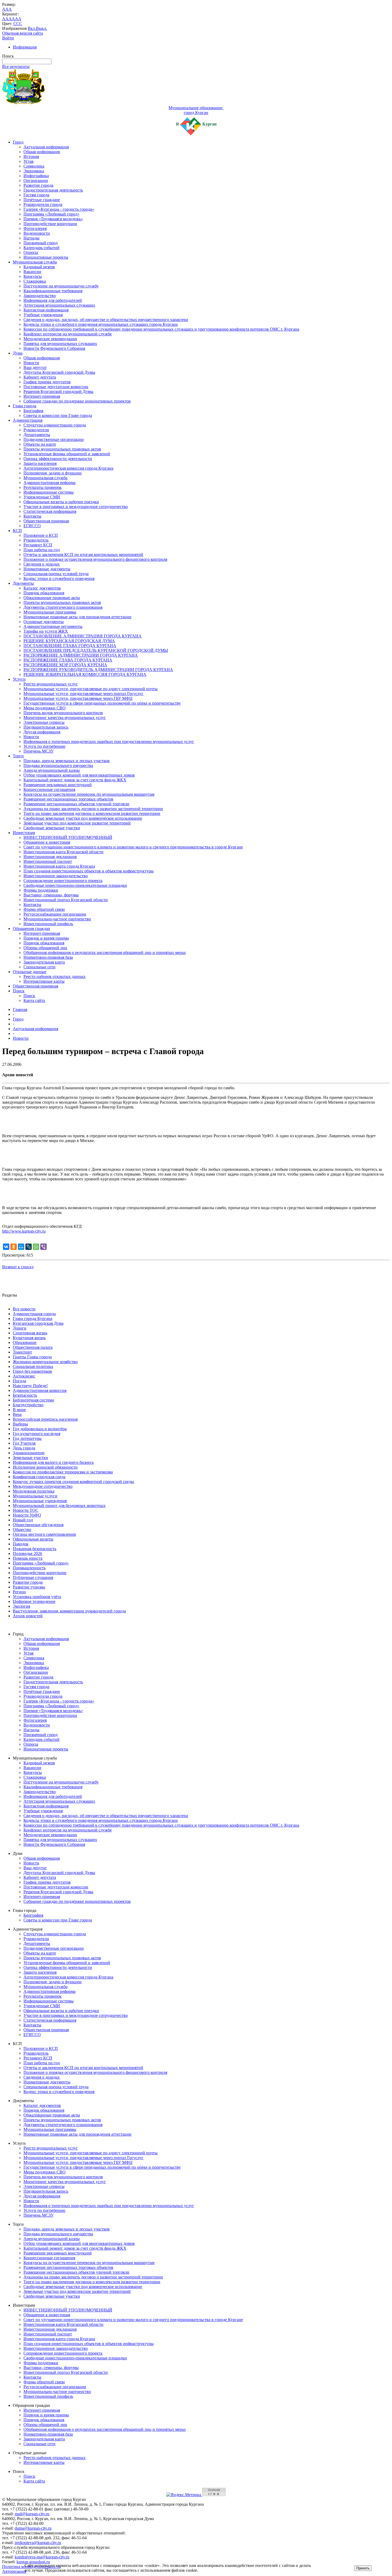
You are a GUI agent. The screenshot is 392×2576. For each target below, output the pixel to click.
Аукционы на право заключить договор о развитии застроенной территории (93, 809)
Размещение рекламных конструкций (58, 785)
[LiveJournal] (29, 1247)
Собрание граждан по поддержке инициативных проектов (77, 401)
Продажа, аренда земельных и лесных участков (67, 761)
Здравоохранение (29, 1453)
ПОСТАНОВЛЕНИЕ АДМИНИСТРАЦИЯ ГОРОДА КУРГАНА (83, 636)
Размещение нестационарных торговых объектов (68, 799)
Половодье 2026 (27, 1553)
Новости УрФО (27, 1515)
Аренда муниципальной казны (52, 770)
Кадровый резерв (39, 267)
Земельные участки (30, 1458)
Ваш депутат (35, 367)
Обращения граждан (31, 929)
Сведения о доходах (42, 564)
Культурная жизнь (29, 1338)
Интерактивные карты (44, 981)
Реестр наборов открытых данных (55, 976)
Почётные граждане (42, 200)
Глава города (25, 406)
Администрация (28, 420)
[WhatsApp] (36, 1247)
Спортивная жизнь (30, 1333)
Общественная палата (33, 1347)
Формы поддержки (41, 890)
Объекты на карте (40, 444)
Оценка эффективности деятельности (58, 459)
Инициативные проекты (46, 257)
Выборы (20, 1424)
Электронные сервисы (44, 722)
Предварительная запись (46, 727)
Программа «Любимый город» (51, 214)
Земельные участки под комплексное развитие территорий (77, 823)
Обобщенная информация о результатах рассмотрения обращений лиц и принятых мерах (105, 952)
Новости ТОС (26, 1510)
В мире (19, 1410)
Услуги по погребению (44, 746)
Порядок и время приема (46, 938)
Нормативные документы (47, 569)
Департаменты (37, 435)
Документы (23, 583)
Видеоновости (37, 233)
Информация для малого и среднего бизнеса (53, 1462)
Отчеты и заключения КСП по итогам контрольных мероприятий (83, 554)
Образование (25, 1342)
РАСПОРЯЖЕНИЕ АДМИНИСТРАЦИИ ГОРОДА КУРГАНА (81, 655)
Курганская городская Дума (38, 1323)
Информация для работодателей (53, 300)
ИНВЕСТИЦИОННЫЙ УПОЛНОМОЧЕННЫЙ (68, 837)
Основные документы (44, 622)
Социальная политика (33, 1366)
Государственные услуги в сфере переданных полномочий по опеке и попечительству (102, 703)
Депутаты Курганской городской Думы (59, 372)
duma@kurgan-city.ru (33, 2528)
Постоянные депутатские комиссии (56, 387)
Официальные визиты (33, 1539)
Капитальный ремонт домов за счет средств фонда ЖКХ (75, 780)
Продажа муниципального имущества (58, 765)
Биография (33, 411)
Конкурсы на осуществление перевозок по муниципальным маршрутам (89, 794)
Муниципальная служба (35, 262)
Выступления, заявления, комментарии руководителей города (69, 1611)
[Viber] (43, 1247)
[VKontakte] (6, 1247)
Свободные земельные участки (52, 828)
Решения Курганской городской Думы (58, 391)
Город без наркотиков (32, 1371)
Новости (31, 363)
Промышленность (29, 1568)
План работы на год (42, 550)
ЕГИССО (32, 526)
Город (18, 142)
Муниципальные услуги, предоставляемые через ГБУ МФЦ (78, 698)
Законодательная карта (44, 962)
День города (24, 1448)
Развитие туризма (29, 1587)
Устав (29, 161)
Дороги (20, 1328)
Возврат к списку (18, 1267)
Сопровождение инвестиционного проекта (63, 881)
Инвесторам (24, 833)
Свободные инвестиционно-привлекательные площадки (75, 885)
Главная (20, 1009)
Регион (19, 1592)
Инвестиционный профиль (48, 924)
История (31, 157)
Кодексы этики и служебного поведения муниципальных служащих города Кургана (101, 324)
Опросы (31, 252)
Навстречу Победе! (30, 1386)
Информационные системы (49, 492)
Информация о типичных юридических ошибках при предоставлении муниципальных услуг (109, 741)
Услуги (19, 679)
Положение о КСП (41, 535)
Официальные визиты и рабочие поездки (61, 502)
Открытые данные (30, 972)
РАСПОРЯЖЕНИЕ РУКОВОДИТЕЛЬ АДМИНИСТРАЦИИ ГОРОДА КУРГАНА (98, 670)
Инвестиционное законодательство (56, 876)
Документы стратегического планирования (63, 607)
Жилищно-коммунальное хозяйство (45, 1362)
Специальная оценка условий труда (56, 574)
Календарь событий (41, 248)
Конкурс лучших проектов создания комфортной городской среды (73, 1482)
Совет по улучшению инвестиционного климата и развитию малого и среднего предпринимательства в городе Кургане (133, 847)
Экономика (34, 171)
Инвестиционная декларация (50, 857)
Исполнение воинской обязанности (45, 1467)
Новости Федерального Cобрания (54, 348)
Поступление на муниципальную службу (61, 286)
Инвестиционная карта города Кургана (59, 866)
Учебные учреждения (43, 315)
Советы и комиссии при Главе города (58, 415)
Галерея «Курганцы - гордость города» (59, 209)
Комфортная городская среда (39, 1477)
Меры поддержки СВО (45, 708)
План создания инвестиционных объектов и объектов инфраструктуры (89, 871)
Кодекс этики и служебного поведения (59, 578)
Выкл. (42, 28)
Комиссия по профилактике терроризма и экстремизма (63, 1472)
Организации (36, 180)
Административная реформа (49, 483)
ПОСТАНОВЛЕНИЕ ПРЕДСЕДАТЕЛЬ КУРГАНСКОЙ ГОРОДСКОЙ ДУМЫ (96, 650)
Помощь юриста (28, 1558)
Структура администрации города (55, 425)
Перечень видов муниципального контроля (63, 713)
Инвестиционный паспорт (48, 861)
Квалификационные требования (53, 291)
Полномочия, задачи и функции (53, 473)
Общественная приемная (46, 521)
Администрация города (34, 1314)
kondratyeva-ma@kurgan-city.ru (42, 2557)
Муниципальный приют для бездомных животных (59, 1506)
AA (5, 19)
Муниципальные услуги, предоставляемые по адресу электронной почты (91, 689)
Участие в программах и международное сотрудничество (76, 507)
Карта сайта (34, 1000)
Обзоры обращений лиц (45, 948)
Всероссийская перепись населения (45, 1419)
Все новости (24, 1309)
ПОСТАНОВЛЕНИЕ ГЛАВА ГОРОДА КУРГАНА (70, 646)
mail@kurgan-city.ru (32, 2514)
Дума (18, 353)
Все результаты (16, 66)
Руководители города (43, 204)
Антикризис (24, 1376)
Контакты (32, 516)
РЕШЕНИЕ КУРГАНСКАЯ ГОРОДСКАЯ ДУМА (69, 641)
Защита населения (40, 463)
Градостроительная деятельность (53, 190)
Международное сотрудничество (43, 1486)
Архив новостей (28, 1616)
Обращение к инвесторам (47, 842)
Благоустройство (28, 1405)
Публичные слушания (33, 1577)
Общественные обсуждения (38, 1525)
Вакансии (32, 272)
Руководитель (36, 540)
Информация (25, 47)
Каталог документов (42, 588)
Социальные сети (39, 967)
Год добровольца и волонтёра (40, 1429)
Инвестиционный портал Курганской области (66, 900)
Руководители (36, 430)
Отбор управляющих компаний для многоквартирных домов (79, 775)
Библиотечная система (33, 1400)
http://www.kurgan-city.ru (24, 1231)
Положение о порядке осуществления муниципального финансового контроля (95, 559)
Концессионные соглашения (49, 789)
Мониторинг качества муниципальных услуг (65, 718)
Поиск (19, 991)
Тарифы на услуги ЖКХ (46, 631)
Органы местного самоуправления (44, 1534)
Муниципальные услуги (35, 1496)
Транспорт (22, 1352)
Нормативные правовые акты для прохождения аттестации (77, 617)
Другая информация (42, 732)
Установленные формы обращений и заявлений (67, 454)
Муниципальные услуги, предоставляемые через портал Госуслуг (83, 694)
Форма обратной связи (44, 909)
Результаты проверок (43, 487)
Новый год (23, 1520)
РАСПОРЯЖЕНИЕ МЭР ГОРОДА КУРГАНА (65, 665)
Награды (31, 238)
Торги (18, 756)
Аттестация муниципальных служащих (59, 305)
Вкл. (32, 28)
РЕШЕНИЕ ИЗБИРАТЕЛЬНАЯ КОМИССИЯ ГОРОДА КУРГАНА (85, 674)
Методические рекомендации (50, 339)
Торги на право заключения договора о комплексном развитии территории (92, 813)
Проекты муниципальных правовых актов (62, 449)
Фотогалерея (35, 228)
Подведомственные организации (54, 439)
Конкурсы (33, 276)
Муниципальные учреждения (40, 1501)
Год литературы (27, 1438)
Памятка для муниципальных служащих (60, 344)
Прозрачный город (41, 243)
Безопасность (25, 1395)
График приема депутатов (47, 382)
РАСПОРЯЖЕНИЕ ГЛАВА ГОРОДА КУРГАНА (68, 660)
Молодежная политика (34, 1491)
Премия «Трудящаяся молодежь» (53, 219)
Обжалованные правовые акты (52, 598)
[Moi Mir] (21, 1247)
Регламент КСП (38, 545)
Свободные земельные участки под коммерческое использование (83, 818)
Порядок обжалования (44, 593)
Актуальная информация (46, 147)
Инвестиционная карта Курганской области (63, 852)
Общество (22, 1529)
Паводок (21, 1544)
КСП (17, 531)
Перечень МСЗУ (39, 751)
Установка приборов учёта (37, 1597)
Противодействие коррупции (50, 224)
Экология (21, 1606)
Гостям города (36, 195)
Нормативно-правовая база (48, 957)
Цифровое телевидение (34, 1601)
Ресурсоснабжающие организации (55, 914)
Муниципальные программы (50, 612)
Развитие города (38, 185)
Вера (17, 1414)
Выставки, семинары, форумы (51, 895)
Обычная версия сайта (23, 33)
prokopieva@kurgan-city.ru (38, 2543)
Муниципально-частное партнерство (57, 919)
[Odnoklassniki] (14, 1247)
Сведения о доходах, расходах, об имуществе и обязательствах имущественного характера (106, 320)
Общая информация (42, 152)
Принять (363, 2568)
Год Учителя (24, 1443)
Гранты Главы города (32, 1357)
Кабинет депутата (40, 377)
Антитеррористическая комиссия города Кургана (68, 468)
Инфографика (36, 176)
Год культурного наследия (37, 1434)
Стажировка (35, 281)
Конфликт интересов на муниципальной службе (68, 334)
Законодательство (40, 296)
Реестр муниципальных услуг (51, 684)
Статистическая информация (50, 511)
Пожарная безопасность (35, 1549)
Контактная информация (46, 310)
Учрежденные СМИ (42, 497)
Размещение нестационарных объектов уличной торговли (76, 804)
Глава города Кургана (33, 1319)
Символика (34, 166)
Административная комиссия (40, 1390)
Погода (19, 1381)
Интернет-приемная (42, 396)
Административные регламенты (53, 626)
